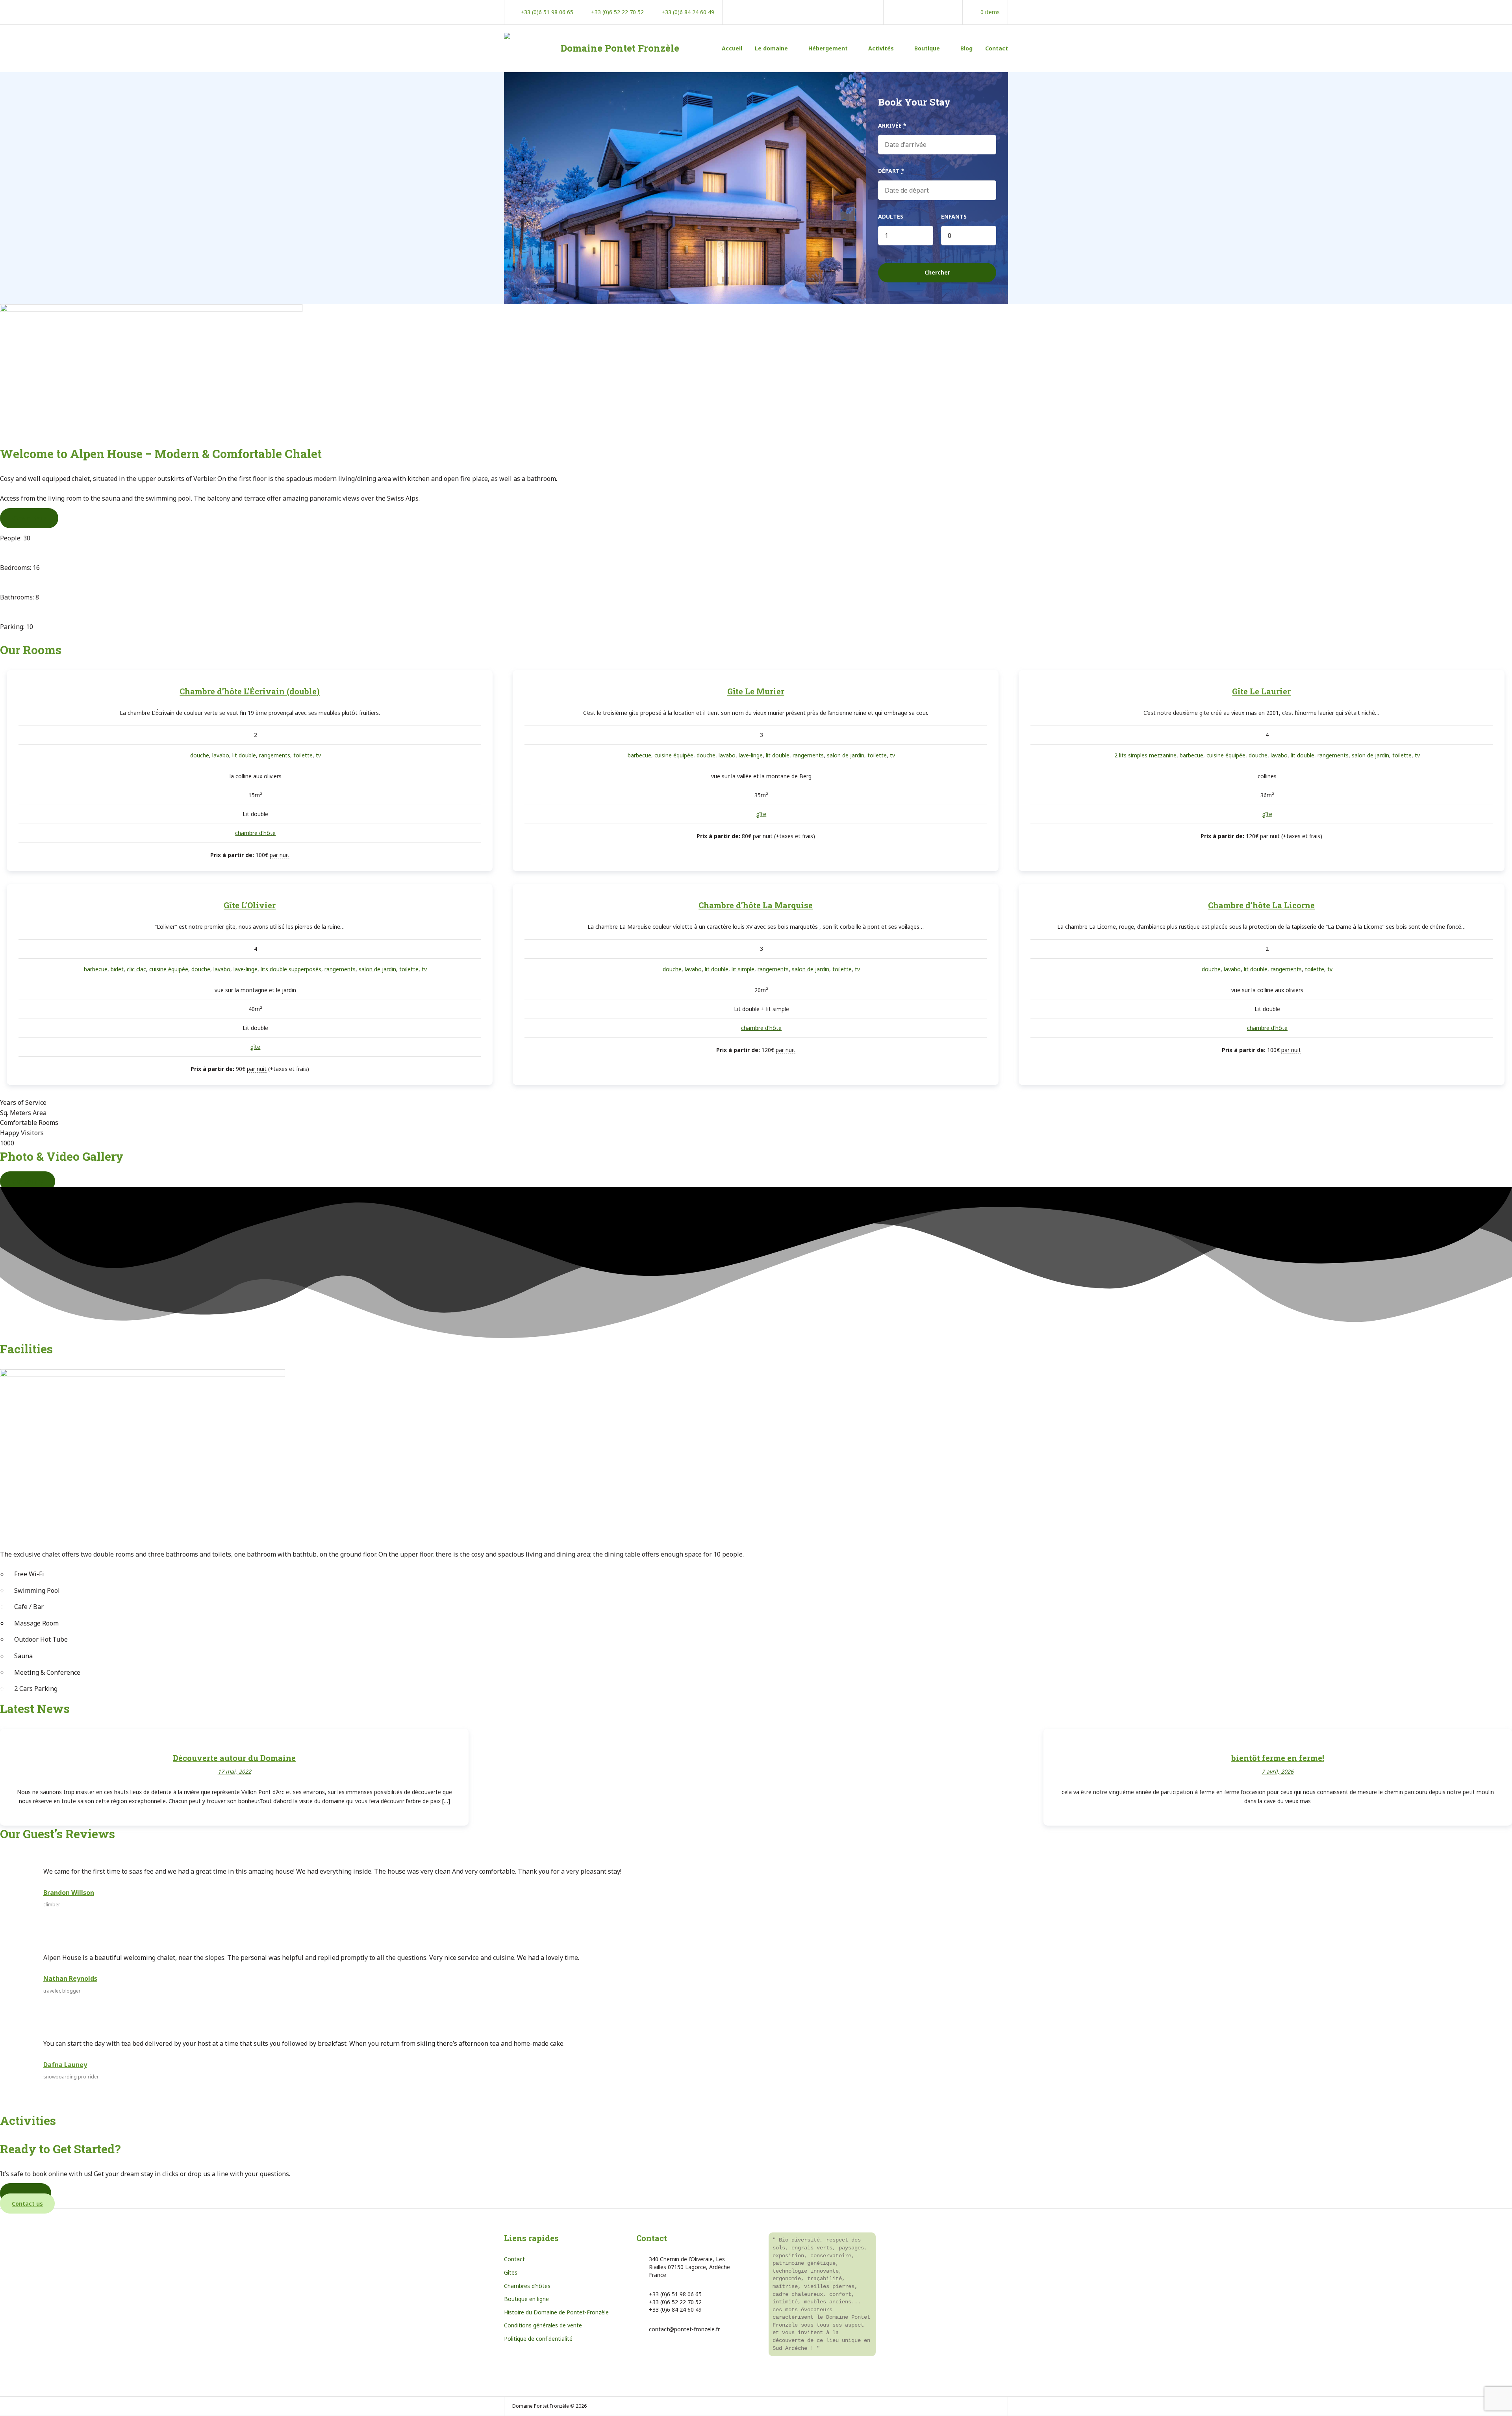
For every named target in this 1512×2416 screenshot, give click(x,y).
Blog (966, 48)
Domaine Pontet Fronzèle (620, 48)
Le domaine (771, 48)
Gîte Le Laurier (1261, 691)
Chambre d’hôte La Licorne (1261, 905)
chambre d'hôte (255, 833)
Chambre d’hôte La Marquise (756, 905)
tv (318, 755)
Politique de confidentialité (538, 2339)
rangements (275, 755)
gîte (761, 814)
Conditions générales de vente (543, 2325)
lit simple (743, 969)
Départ (891, 171)
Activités (881, 48)
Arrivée (892, 125)
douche (200, 755)
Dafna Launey (65, 2065)
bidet (117, 969)
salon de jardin (846, 755)
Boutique (927, 48)
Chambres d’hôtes (527, 2286)
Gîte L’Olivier (250, 905)
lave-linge (751, 755)
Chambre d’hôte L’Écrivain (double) (250, 691)
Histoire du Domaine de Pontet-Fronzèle (556, 2312)
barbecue (639, 755)
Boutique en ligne (526, 2299)
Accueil (732, 48)
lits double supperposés (291, 969)
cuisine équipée (674, 755)
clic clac (136, 969)
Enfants (954, 216)
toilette (303, 755)
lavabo (221, 755)
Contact (997, 48)
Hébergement (828, 48)
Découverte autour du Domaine (234, 1758)
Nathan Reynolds (70, 1978)
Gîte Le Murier (756, 691)
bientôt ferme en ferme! (1278, 1758)
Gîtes (511, 2272)
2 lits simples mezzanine (1145, 755)
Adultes (891, 216)
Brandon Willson (69, 1893)
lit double (244, 755)
